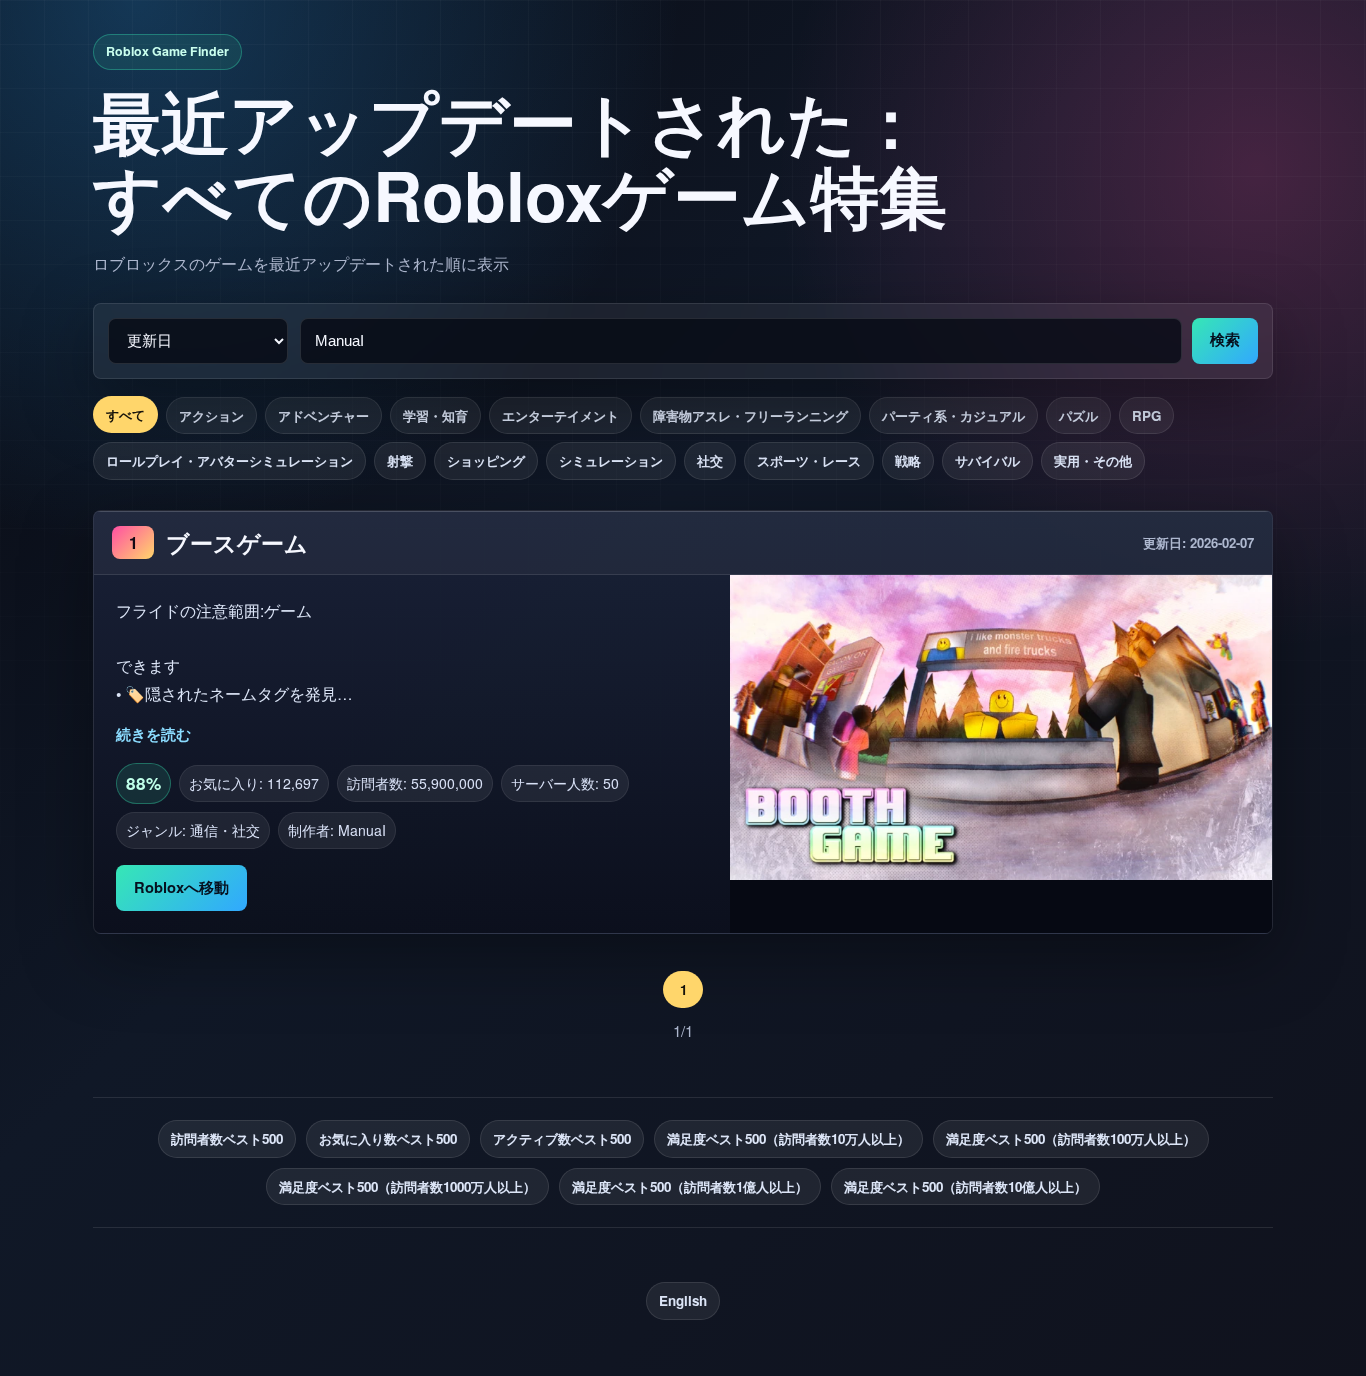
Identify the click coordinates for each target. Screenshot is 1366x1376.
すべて (125, 414)
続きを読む (153, 734)
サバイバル (987, 460)
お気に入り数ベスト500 (388, 1138)
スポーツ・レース (809, 460)
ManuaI (362, 830)
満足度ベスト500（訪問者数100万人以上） (1071, 1138)
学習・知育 (435, 415)
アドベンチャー (323, 415)
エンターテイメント (560, 415)
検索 (1225, 340)
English (683, 1300)
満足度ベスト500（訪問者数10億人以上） (965, 1186)
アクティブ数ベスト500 (562, 1138)
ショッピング (486, 460)
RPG (1146, 415)
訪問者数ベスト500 (227, 1138)
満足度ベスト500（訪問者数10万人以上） (788, 1138)
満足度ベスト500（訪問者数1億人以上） (690, 1186)
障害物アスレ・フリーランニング (750, 415)
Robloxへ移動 (181, 887)
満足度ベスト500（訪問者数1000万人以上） (407, 1186)
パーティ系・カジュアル (953, 415)
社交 (710, 460)
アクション (211, 415)
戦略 (908, 460)
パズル (1078, 415)
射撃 (400, 460)
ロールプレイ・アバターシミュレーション (229, 460)
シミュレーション (611, 460)
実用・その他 (1093, 460)
